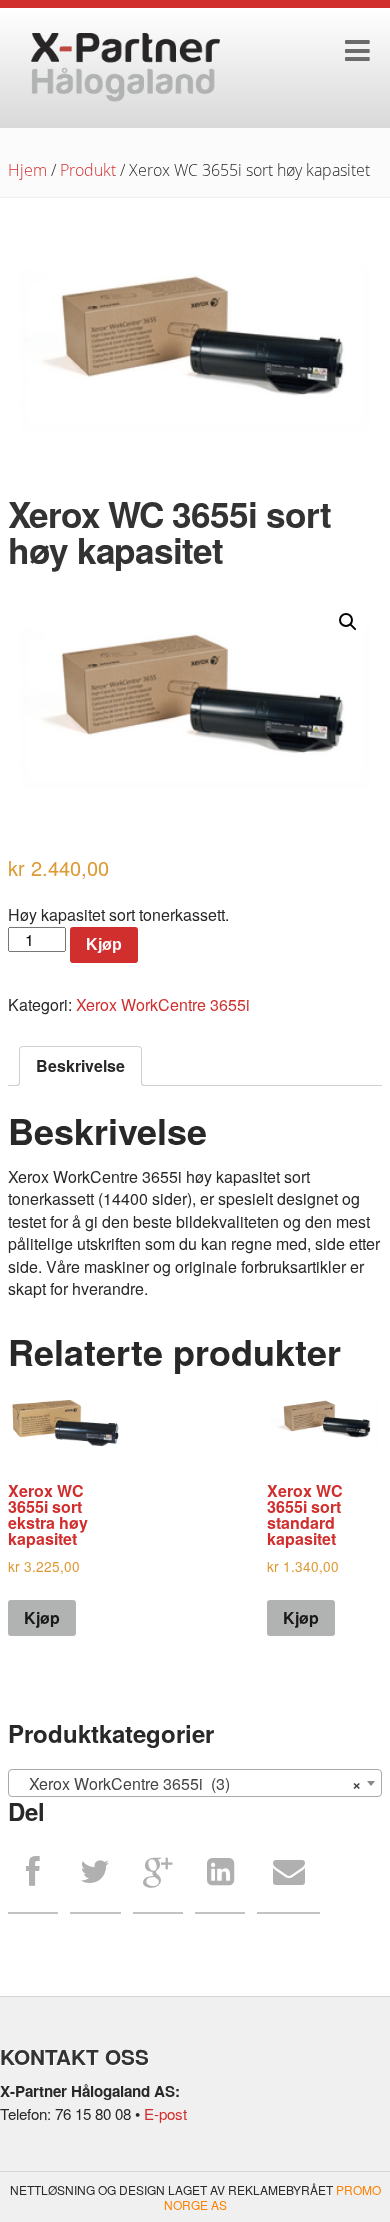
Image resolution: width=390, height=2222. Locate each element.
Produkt (88, 170)
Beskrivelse (80, 1065)
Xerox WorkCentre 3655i (163, 1004)
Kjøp (104, 944)
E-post (165, 2113)
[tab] (80, 1066)
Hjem (27, 170)
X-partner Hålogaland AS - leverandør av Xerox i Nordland (126, 68)
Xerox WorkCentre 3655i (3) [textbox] (189, 1783)
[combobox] (195, 1783)
